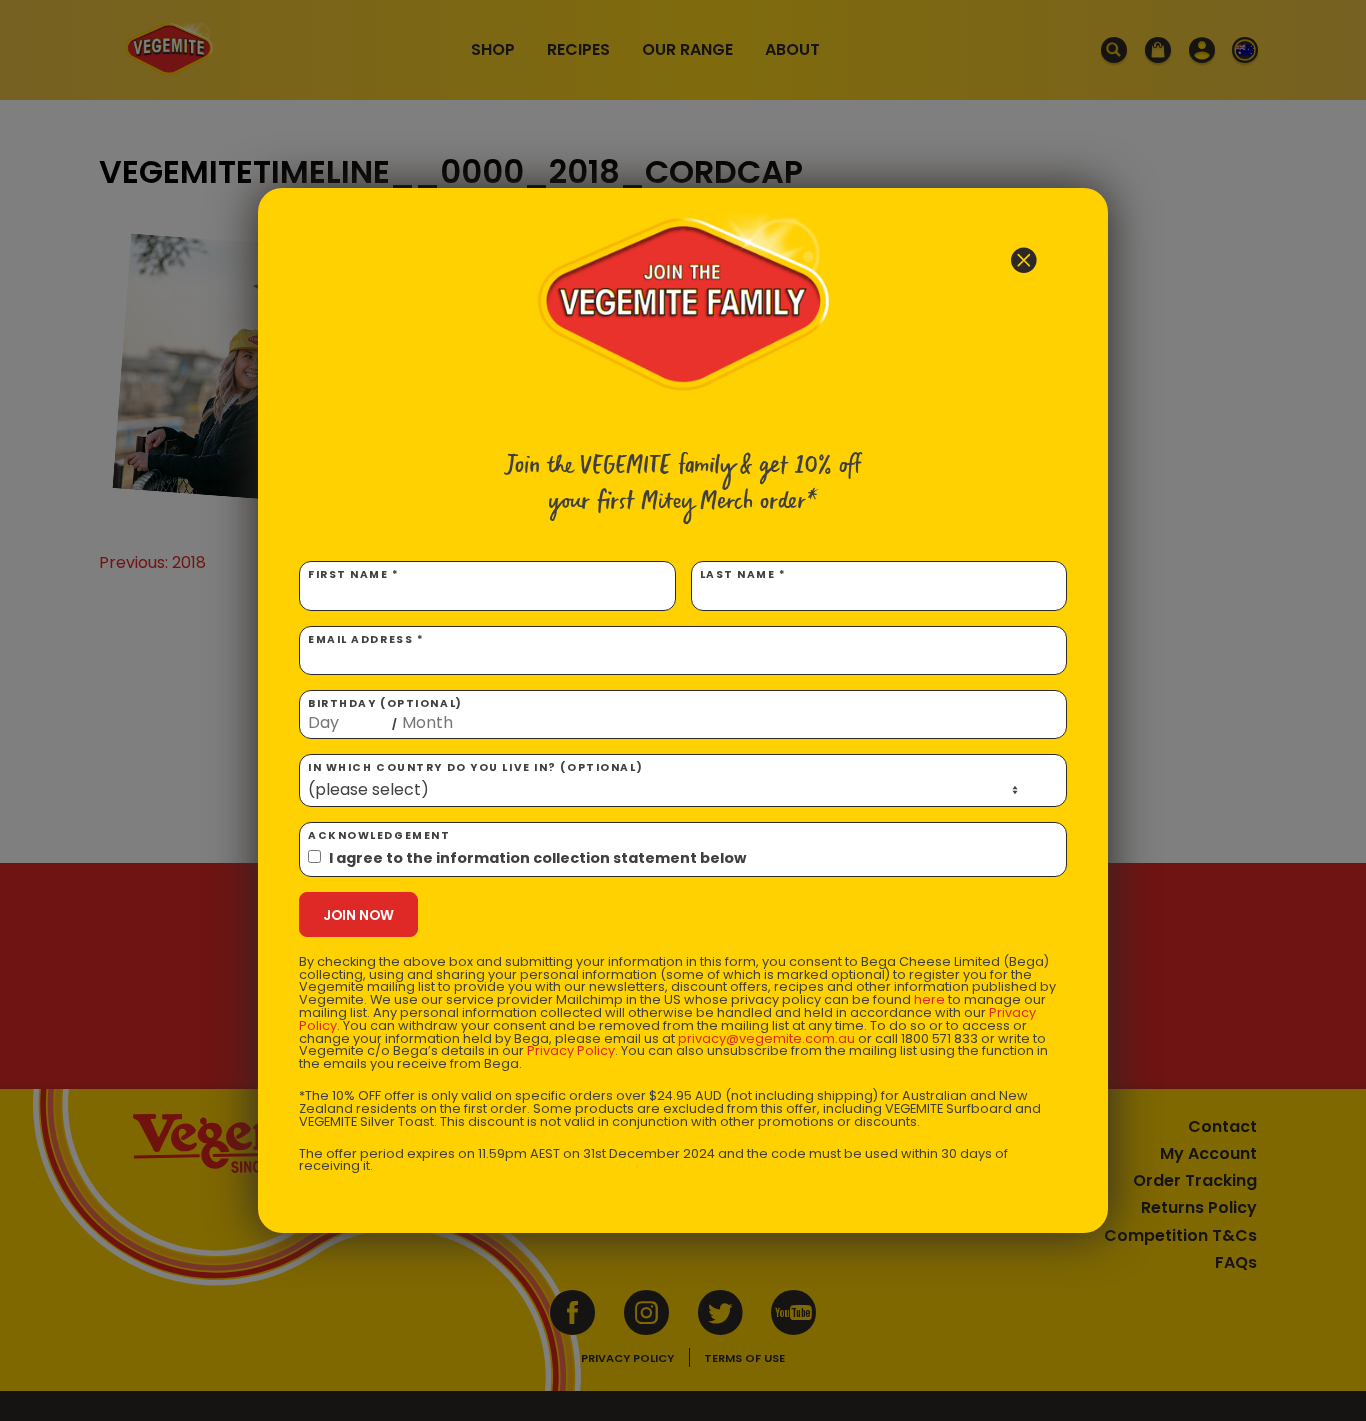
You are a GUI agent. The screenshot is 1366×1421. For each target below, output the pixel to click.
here (929, 999)
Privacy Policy (571, 1050)
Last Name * (743, 574)
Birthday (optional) (385, 714)
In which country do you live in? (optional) (475, 767)
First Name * (354, 574)
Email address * (366, 639)
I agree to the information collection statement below (537, 858)
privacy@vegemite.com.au (766, 1038)
